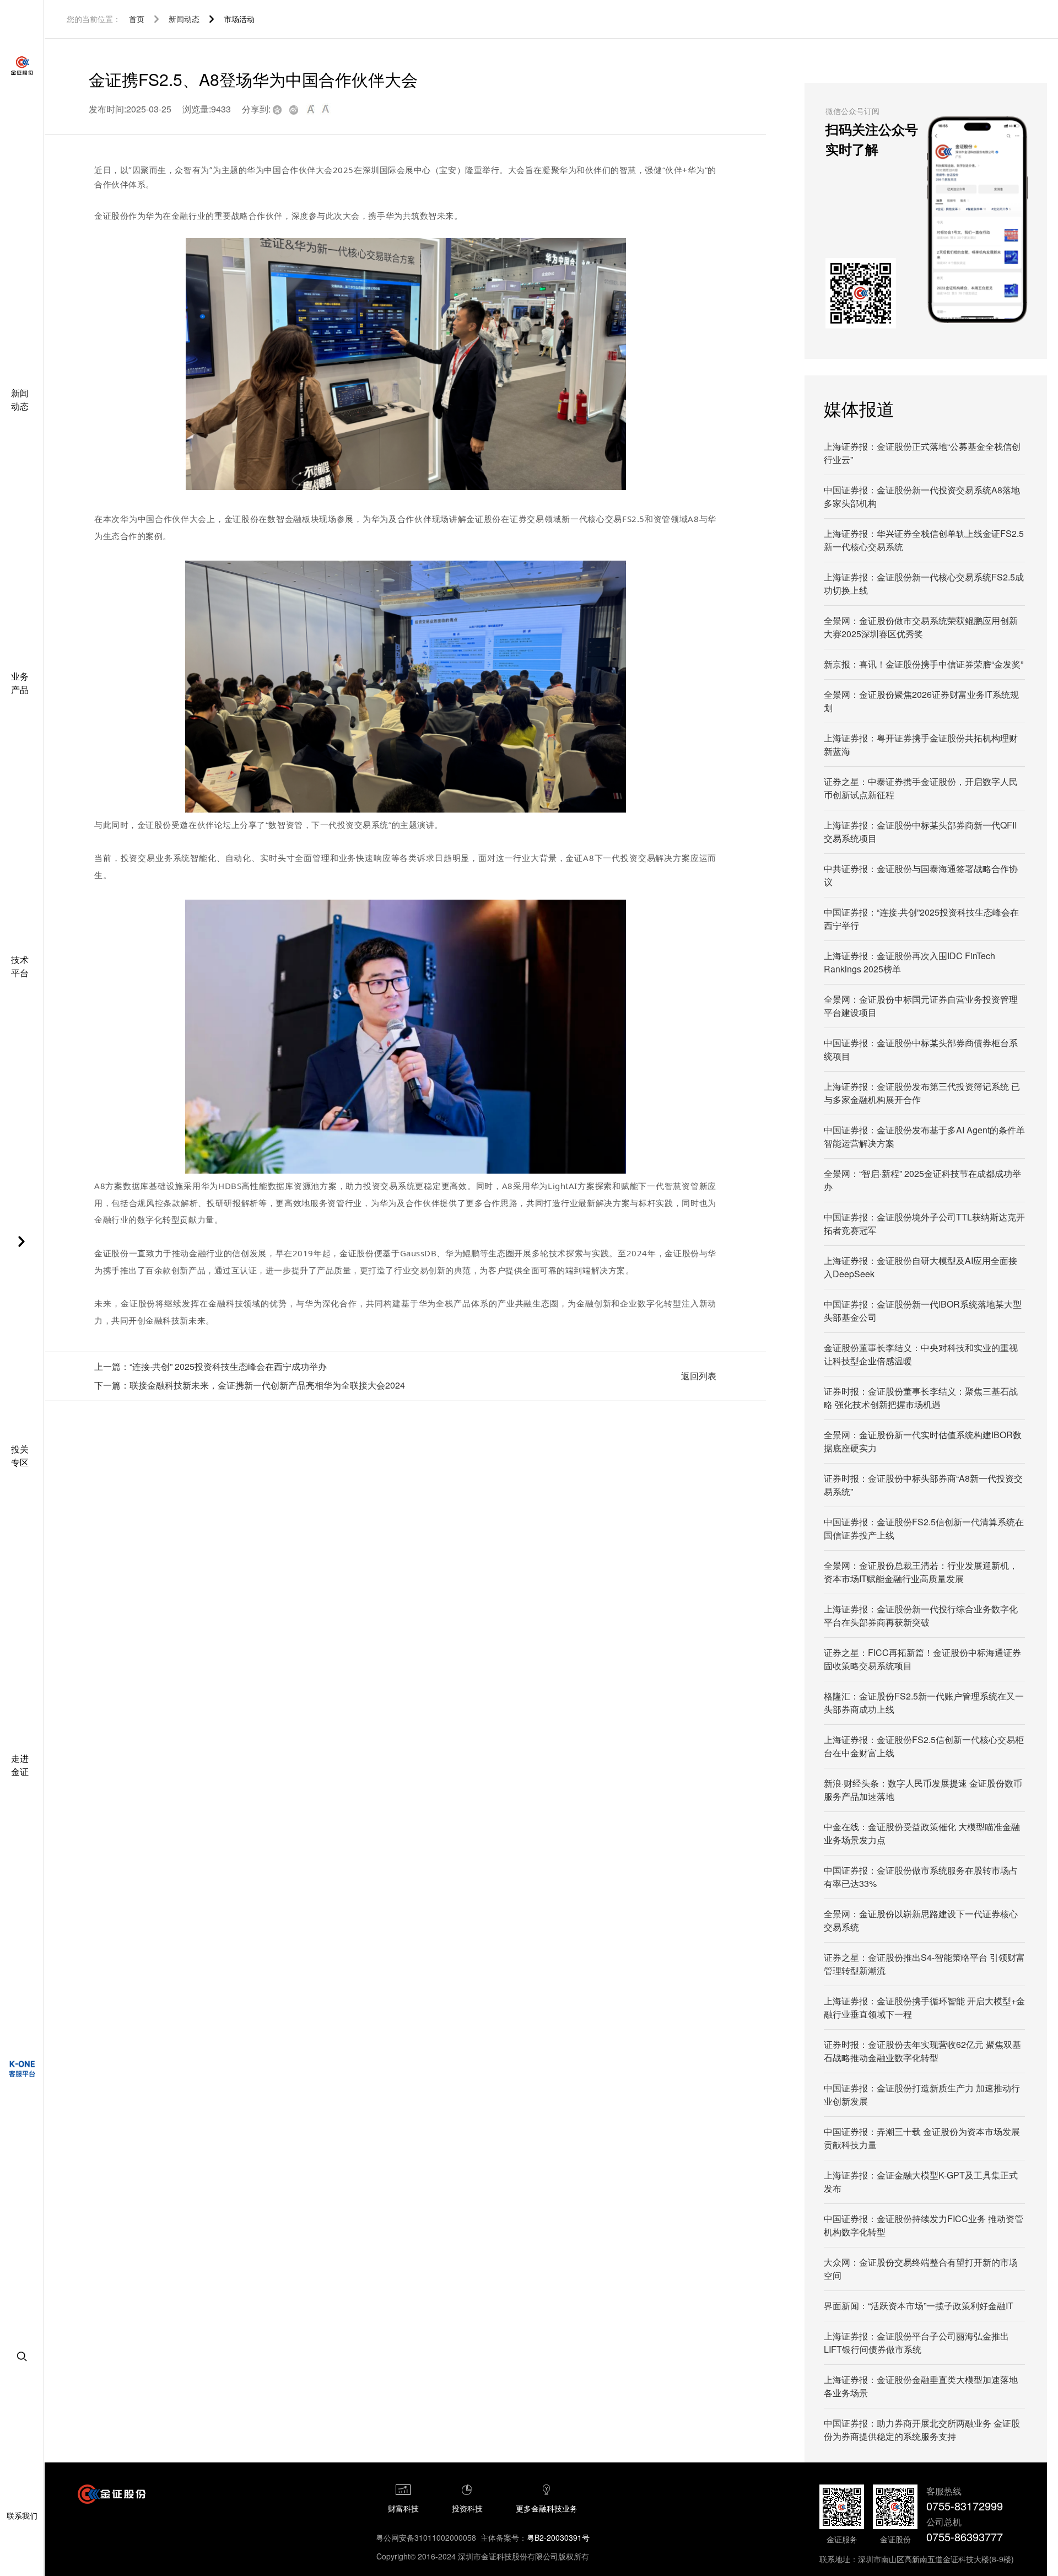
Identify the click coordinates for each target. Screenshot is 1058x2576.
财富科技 (403, 2508)
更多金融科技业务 (547, 2508)
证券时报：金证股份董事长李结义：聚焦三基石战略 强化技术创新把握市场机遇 (921, 1398)
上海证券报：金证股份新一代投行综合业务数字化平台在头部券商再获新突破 (921, 1615)
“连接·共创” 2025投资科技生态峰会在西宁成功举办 (228, 1366)
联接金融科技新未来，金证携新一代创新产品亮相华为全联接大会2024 (267, 1385)
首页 (137, 19)
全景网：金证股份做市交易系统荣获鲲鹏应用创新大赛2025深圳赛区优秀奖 (921, 627)
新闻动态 (184, 19)
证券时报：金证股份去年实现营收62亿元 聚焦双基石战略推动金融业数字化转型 (922, 2051)
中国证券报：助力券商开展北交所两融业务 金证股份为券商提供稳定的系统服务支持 (922, 2430)
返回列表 (699, 1376)
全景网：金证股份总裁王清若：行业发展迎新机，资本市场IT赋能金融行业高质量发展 (921, 1572)
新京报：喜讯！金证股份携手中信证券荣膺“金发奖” (924, 664)
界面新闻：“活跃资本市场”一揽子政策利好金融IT (919, 2306)
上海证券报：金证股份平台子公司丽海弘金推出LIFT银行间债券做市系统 (916, 2343)
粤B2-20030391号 (558, 2537)
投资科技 (467, 2508)
